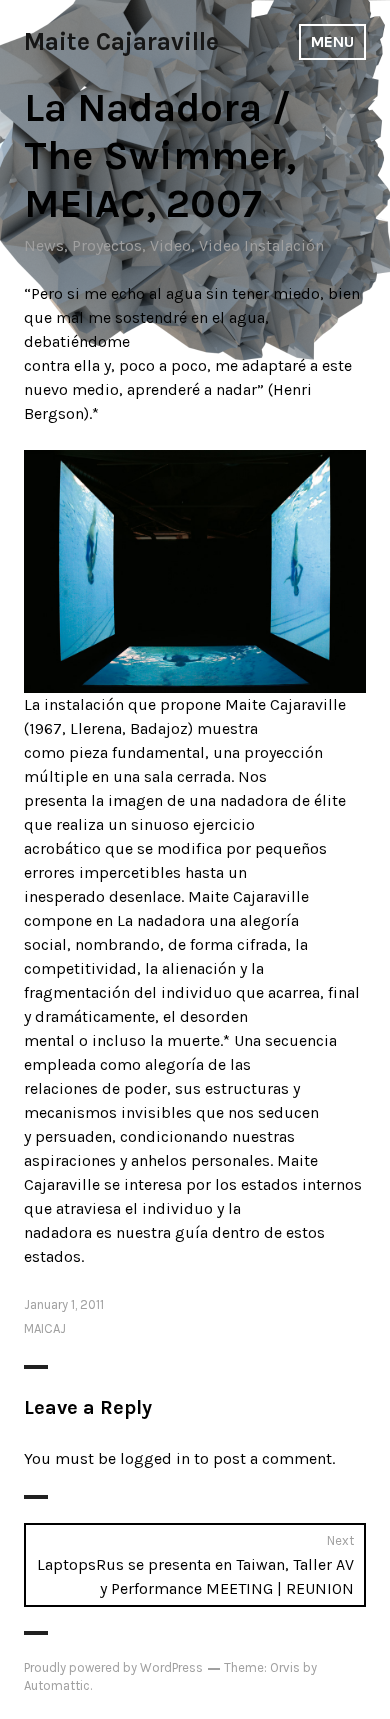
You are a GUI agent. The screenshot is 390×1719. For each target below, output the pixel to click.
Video (170, 245)
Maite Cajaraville (121, 41)
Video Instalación (261, 245)
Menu (332, 41)
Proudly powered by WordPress (113, 1667)
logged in (155, 1458)
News (44, 245)
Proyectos (107, 245)
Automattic (57, 1685)
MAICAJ (45, 1328)
